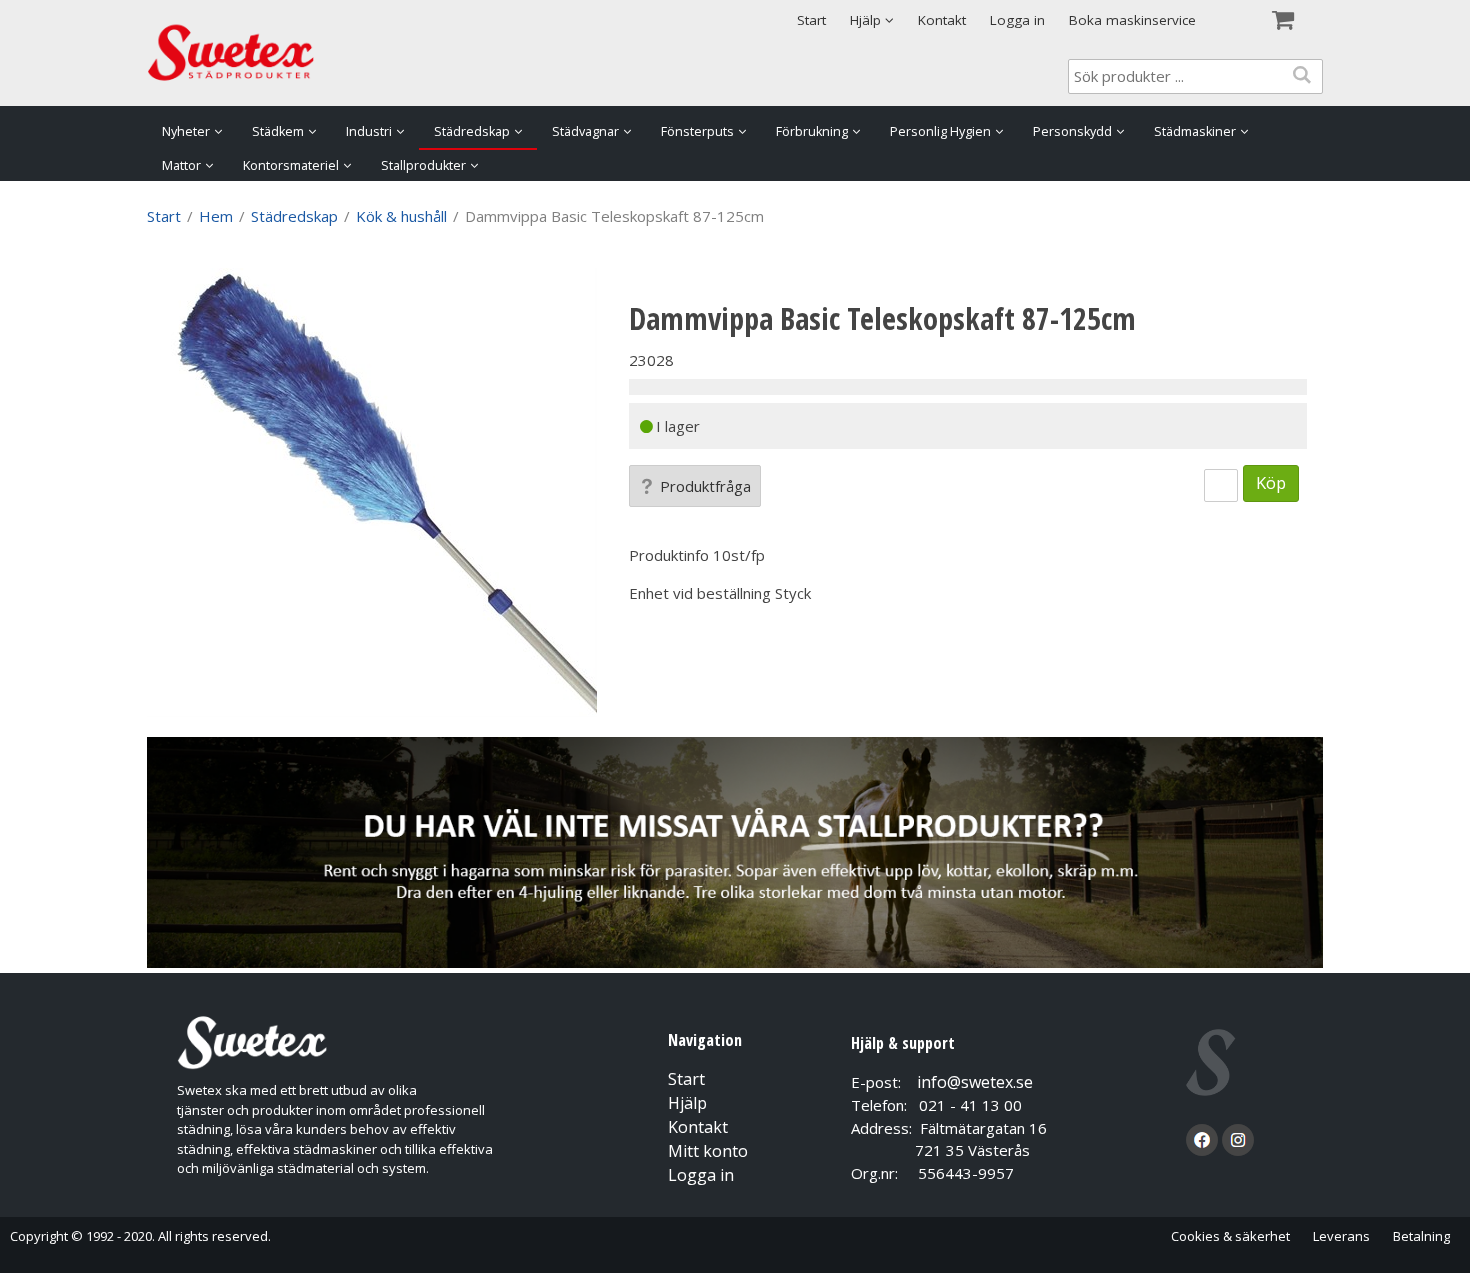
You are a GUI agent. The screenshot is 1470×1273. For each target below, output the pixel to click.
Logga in (1017, 20)
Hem (216, 216)
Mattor (181, 165)
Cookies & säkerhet (1230, 1236)
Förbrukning (812, 131)
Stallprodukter (423, 165)
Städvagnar (585, 131)
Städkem (278, 131)
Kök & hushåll (401, 216)
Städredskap (472, 131)
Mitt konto (708, 1151)
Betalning (1421, 1236)
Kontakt (942, 20)
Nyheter (186, 131)
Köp (1271, 482)
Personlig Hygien (940, 131)
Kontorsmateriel (291, 165)
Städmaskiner (1195, 131)
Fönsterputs (697, 131)
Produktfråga (705, 486)
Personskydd (1072, 131)
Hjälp (687, 1103)
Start (811, 20)
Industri (369, 131)
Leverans (1341, 1236)
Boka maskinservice (1132, 20)
